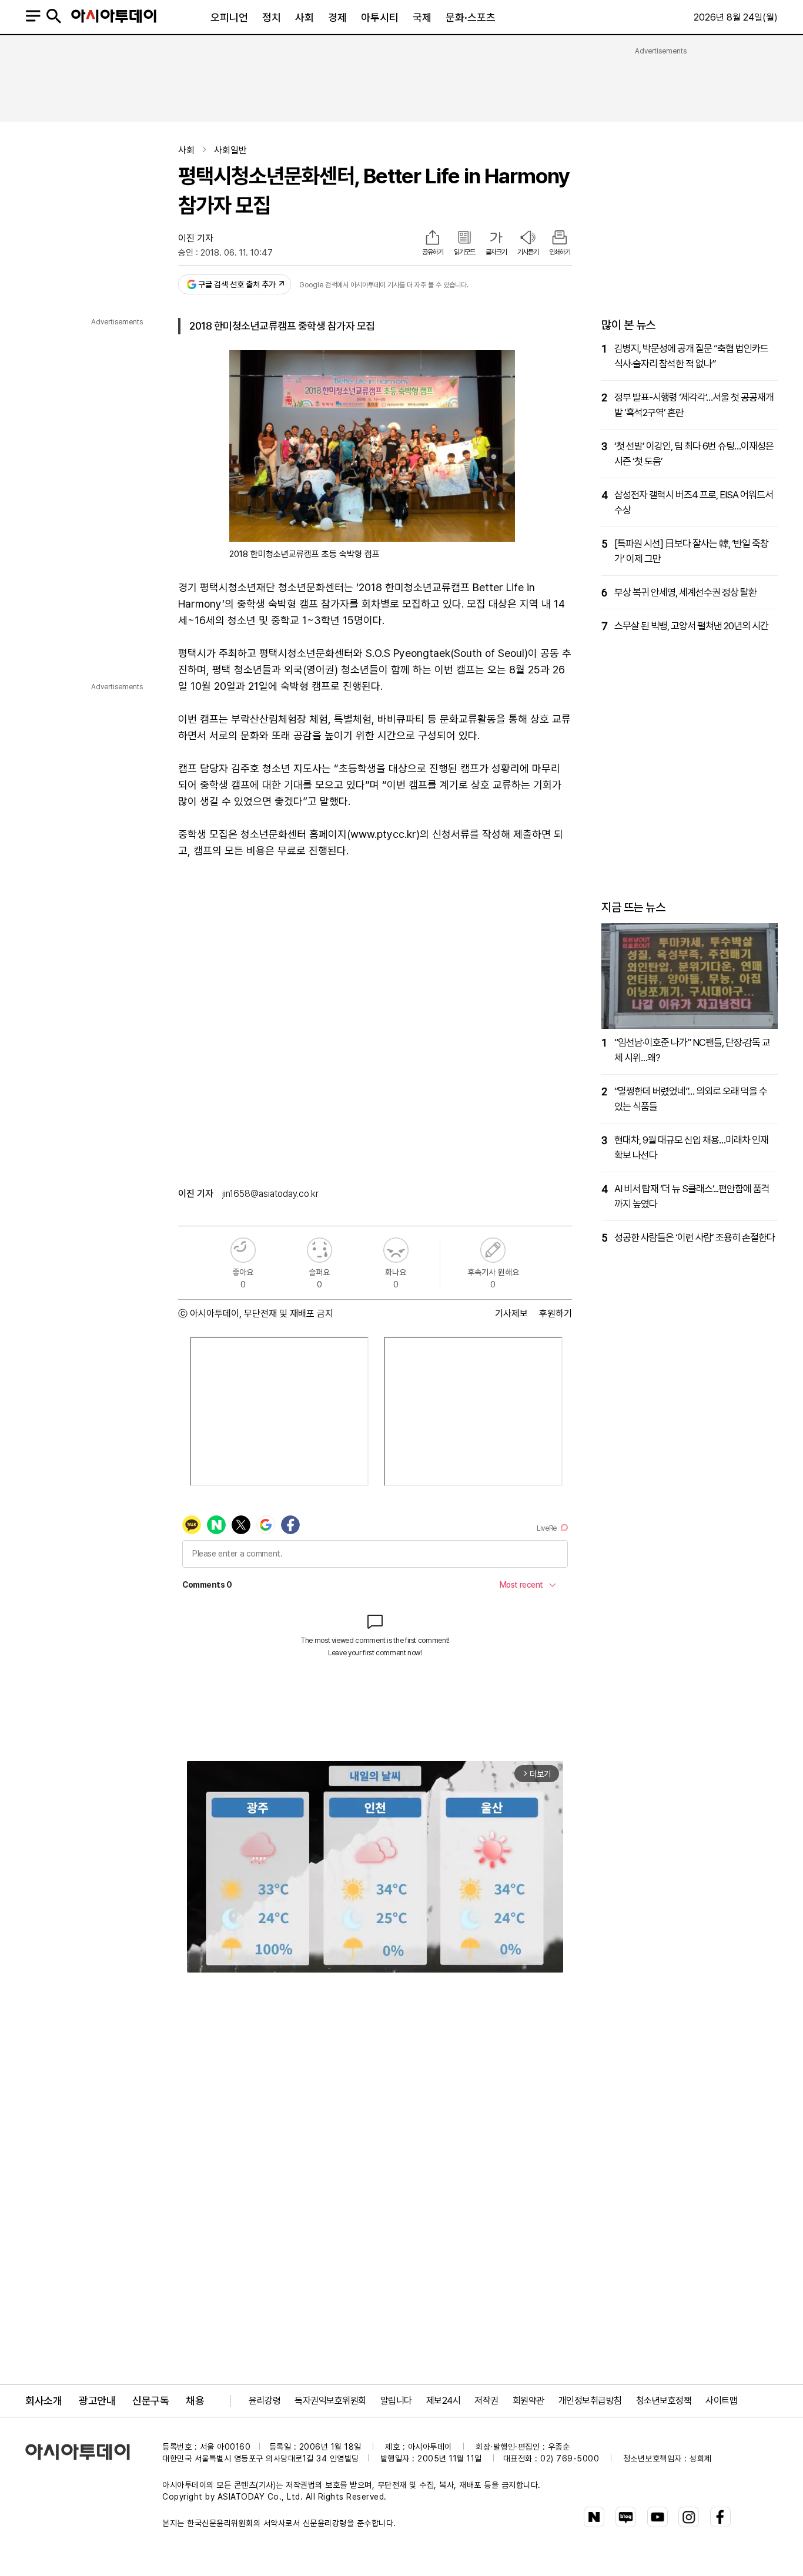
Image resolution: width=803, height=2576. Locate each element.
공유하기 (433, 252)
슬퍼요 (319, 1250)
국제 (422, 17)
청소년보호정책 (664, 2401)
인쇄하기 (560, 252)
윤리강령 (265, 2401)
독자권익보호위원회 (330, 2401)
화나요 (396, 1250)
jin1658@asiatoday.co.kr (270, 1194)
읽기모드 (464, 252)
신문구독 (150, 2401)
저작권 (486, 2401)
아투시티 (380, 17)
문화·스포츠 (471, 17)
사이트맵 (721, 2401)
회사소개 (44, 2401)
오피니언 (229, 17)
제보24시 (444, 2401)
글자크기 (496, 252)
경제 (337, 17)
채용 (195, 2401)
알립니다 (396, 2401)
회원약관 (528, 2401)
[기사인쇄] (560, 239)
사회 (305, 17)
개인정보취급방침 (590, 2401)
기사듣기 (528, 252)
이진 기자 (196, 238)
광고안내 (97, 2401)
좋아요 (243, 1250)
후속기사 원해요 (493, 1250)
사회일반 (230, 150)
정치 (272, 17)
